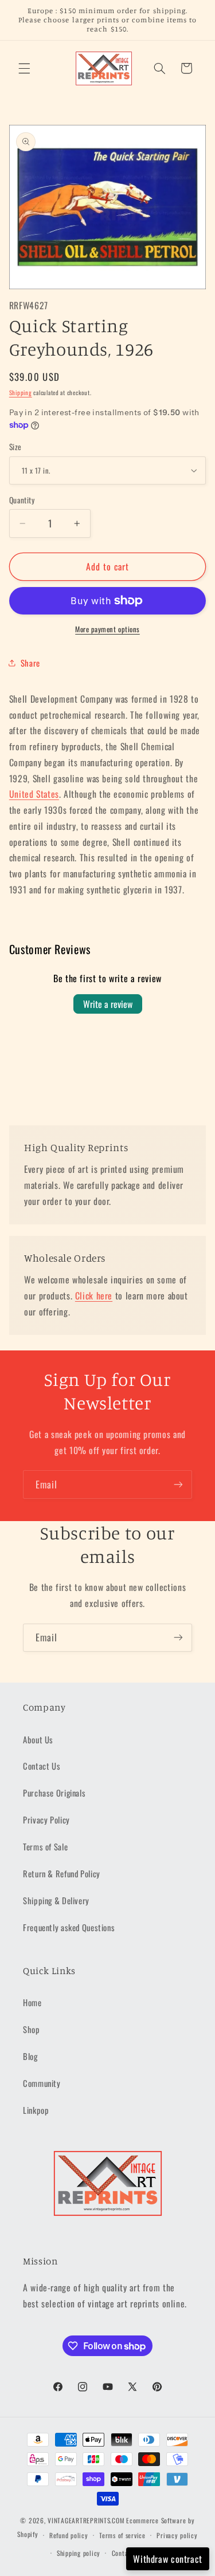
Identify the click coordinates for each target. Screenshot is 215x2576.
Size (15, 447)
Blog (30, 2056)
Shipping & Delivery (56, 1900)
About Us (38, 1739)
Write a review (108, 1004)
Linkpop (36, 2110)
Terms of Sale (45, 1846)
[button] (24, 68)
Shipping (21, 392)
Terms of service (122, 2535)
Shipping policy (79, 2553)
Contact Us (42, 1766)
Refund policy (69, 2535)
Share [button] (30, 663)
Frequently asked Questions (69, 1927)
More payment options (107, 629)
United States (34, 794)
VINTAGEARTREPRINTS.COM (86, 2520)
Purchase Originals (54, 1793)
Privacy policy (177, 2535)
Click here (94, 1295)
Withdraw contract (168, 2559)
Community (42, 2083)
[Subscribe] (178, 1484)
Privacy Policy (46, 1819)
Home (32, 2002)
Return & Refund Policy (62, 1873)
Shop (32, 2029)
